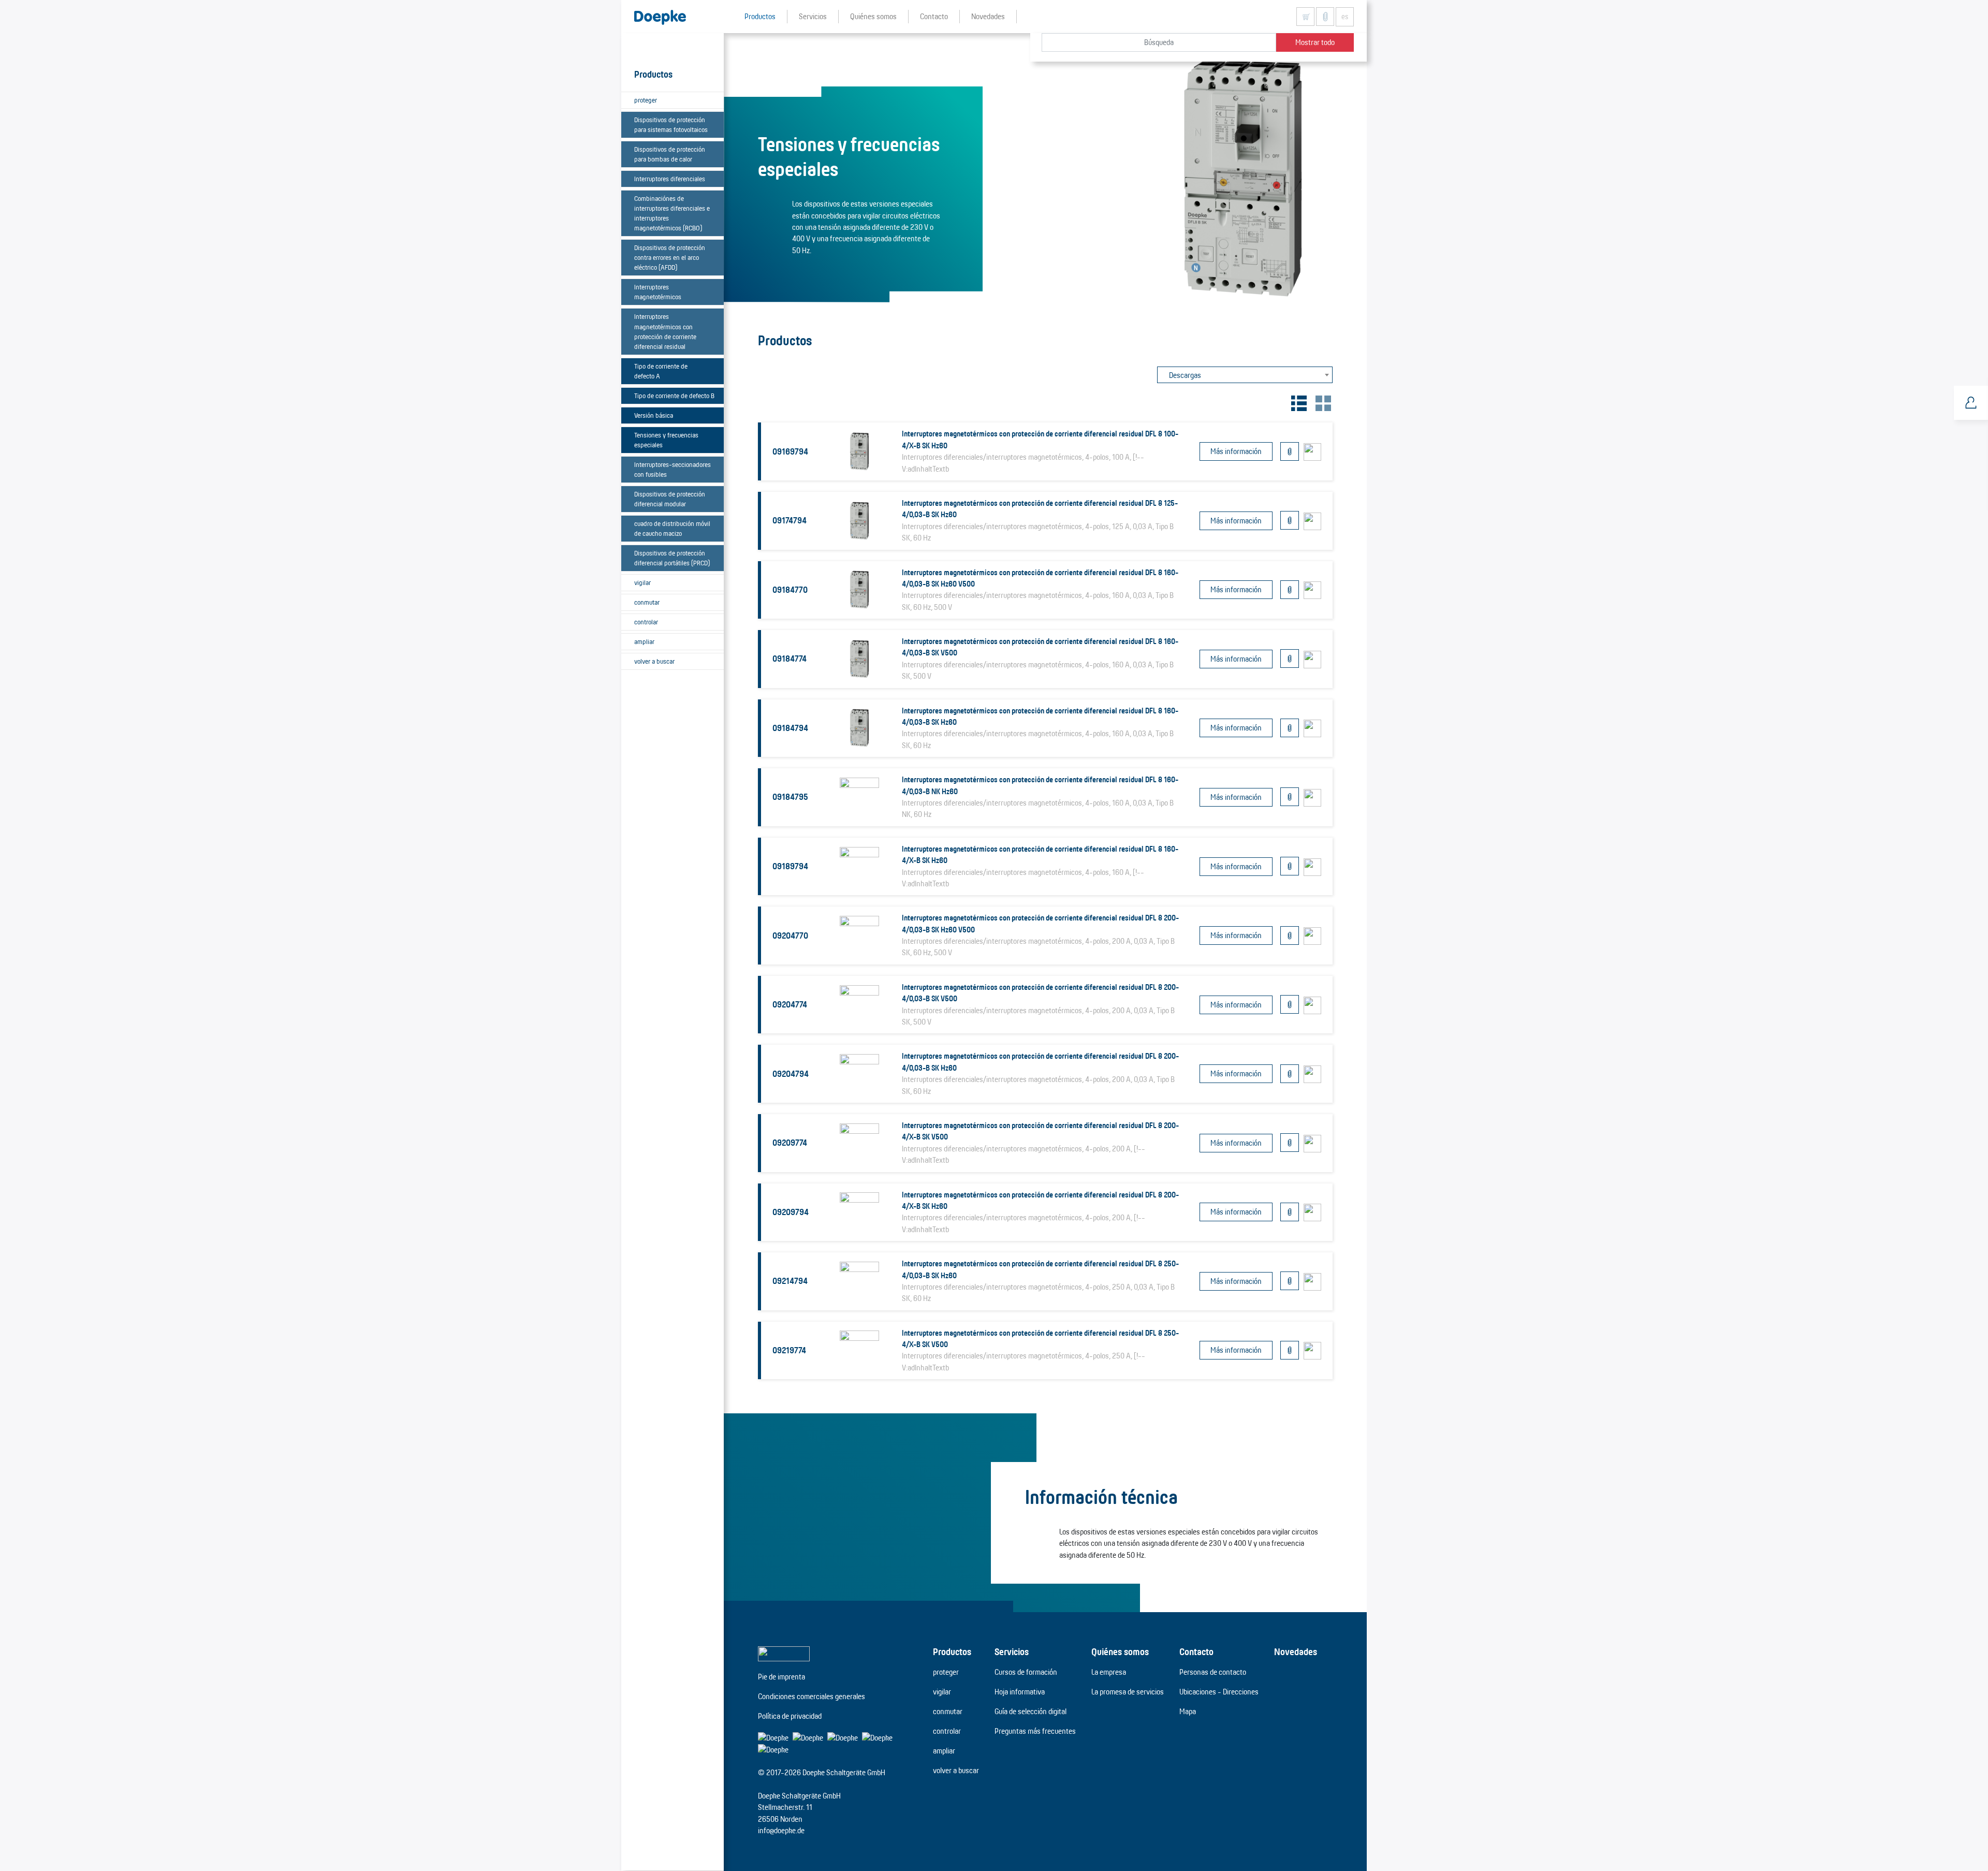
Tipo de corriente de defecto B (674, 396)
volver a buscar (654, 661)
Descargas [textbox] (1185, 375)
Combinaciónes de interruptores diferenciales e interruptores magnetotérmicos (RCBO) (672, 213)
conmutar (647, 602)
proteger (646, 100)
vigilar (642, 582)
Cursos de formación (1026, 1672)
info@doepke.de (781, 1830)
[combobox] (1245, 375)
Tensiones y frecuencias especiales (666, 440)
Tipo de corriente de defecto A (661, 371)
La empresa (1109, 1672)
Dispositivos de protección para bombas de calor (670, 154)
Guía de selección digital (1030, 1711)
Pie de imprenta (781, 1677)
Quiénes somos (1120, 1651)
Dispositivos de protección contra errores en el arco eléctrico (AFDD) (670, 257)
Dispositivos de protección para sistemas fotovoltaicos (671, 125)
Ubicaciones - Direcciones (1219, 1692)
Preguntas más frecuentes (1035, 1731)
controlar (646, 622)
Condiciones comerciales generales (812, 1696)
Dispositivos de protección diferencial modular (670, 499)
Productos (952, 1651)
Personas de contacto (1213, 1672)
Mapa (1188, 1711)
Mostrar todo (1315, 42)
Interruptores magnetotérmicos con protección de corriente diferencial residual (665, 331)
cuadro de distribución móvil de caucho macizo (672, 528)
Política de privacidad (790, 1716)
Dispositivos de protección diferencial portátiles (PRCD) (672, 558)
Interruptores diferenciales (670, 179)
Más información (1236, 451)
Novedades (1296, 1651)
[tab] (1298, 402)
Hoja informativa (1020, 1692)
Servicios (1012, 1651)
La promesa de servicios (1128, 1692)
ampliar (644, 641)
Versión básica (654, 415)
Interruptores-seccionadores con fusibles (673, 469)
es (1345, 17)
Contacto (1196, 1651)
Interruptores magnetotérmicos (658, 292)
